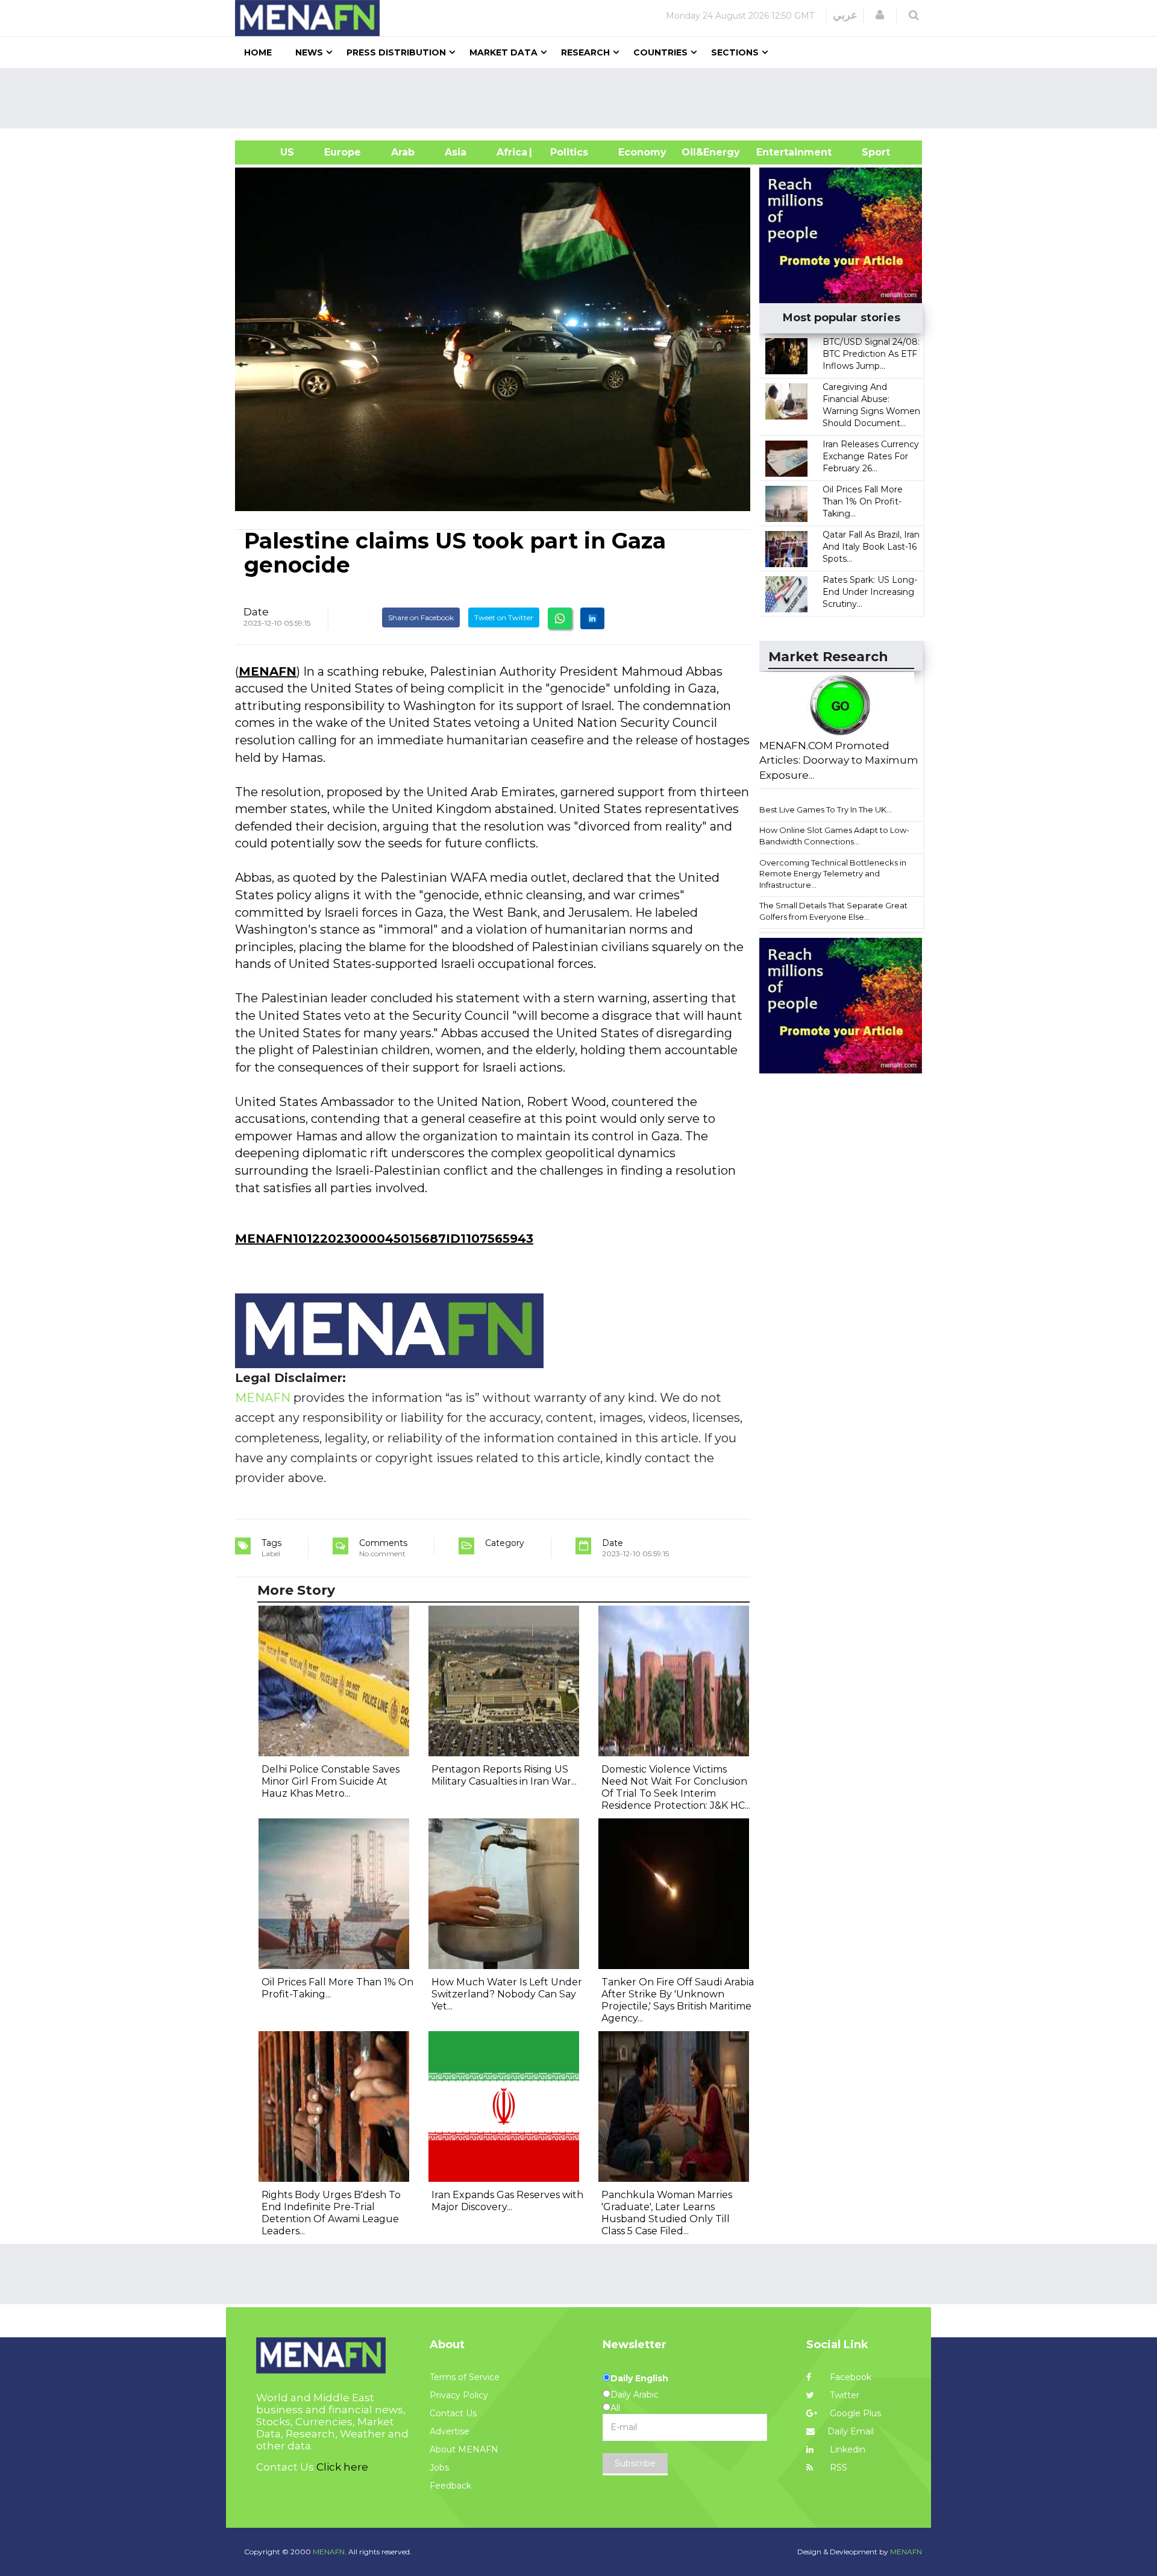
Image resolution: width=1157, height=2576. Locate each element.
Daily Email (851, 2431)
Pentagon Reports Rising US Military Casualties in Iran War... (504, 1775)
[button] (880, 15)
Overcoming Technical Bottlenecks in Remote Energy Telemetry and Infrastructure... (833, 874)
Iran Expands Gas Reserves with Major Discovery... (507, 2201)
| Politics (566, 152)
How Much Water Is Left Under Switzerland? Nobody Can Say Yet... (507, 1994)
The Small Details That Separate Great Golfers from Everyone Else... (833, 911)
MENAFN (268, 671)
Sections (735, 52)
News (309, 52)
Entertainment (776, 152)
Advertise (450, 2431)
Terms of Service (465, 2377)
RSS (837, 2468)
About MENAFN (464, 2449)
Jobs (439, 2468)
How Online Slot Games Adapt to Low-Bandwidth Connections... (834, 836)
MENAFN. (330, 2552)
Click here (342, 2467)
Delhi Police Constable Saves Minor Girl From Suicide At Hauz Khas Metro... (331, 1781)
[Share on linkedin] (592, 618)
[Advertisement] (583, 98)
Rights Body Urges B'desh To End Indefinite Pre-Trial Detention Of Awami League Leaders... (331, 2213)
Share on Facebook (421, 617)
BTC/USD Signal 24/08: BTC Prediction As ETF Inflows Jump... (871, 354)
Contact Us (453, 2413)
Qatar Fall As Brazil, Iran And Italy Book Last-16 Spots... (871, 547)
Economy (642, 152)
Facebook (849, 2377)
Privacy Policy (459, 2395)
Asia (456, 152)
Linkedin (846, 2449)
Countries (660, 52)
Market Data (503, 52)
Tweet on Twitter (504, 617)
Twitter (843, 2395)
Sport (868, 152)
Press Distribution (396, 52)
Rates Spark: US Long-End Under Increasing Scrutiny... (870, 592)
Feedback (450, 2486)
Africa (510, 152)
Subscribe (635, 2463)
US (272, 152)
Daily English (639, 2378)
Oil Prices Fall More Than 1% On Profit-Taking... (863, 501)
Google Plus (854, 2413)
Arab (403, 152)
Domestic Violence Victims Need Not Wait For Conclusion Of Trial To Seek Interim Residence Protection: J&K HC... (676, 1787)
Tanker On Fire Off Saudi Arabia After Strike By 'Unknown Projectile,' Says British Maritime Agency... (678, 2000)
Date (256, 612)
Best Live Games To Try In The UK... (826, 809)
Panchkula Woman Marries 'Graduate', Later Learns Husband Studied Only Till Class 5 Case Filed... (667, 2213)
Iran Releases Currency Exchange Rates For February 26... (871, 456)
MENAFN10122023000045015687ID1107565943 (384, 1239)
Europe (343, 152)
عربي (845, 15)
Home (258, 52)
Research (585, 52)
